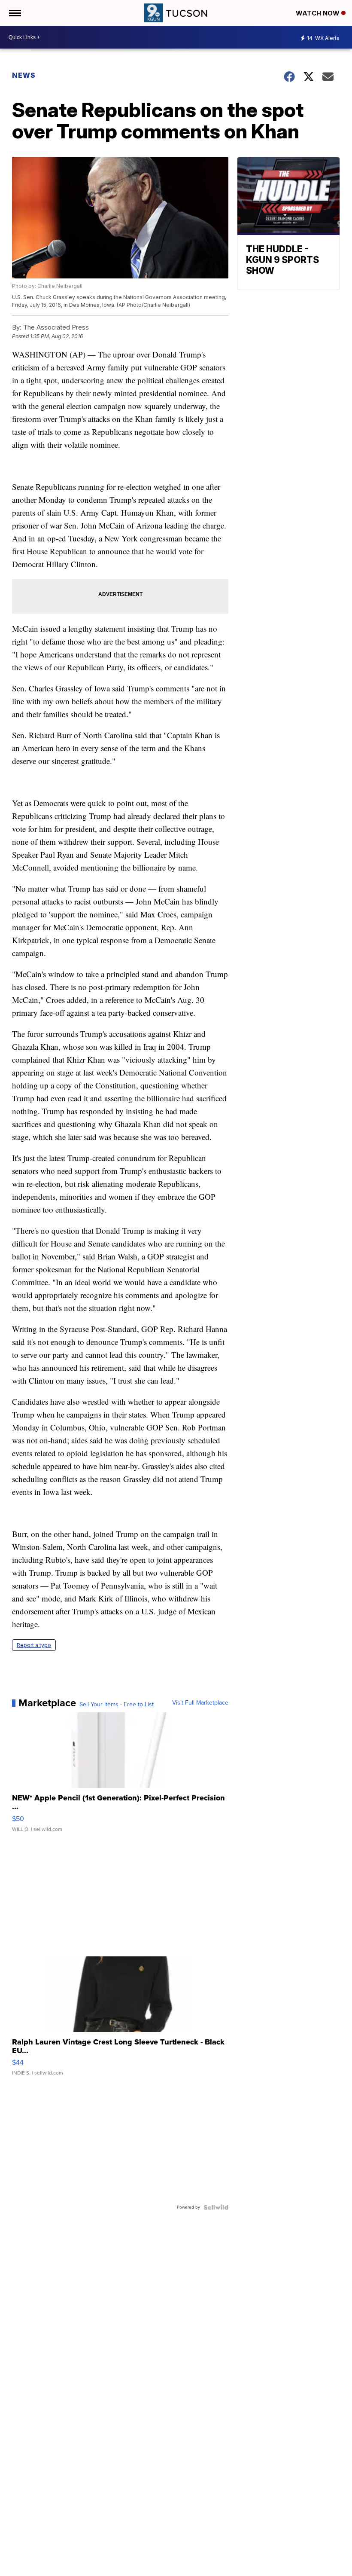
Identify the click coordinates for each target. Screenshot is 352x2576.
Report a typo (34, 1645)
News (24, 75)
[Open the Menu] (14, 13)
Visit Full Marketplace (200, 1703)
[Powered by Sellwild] (216, 2207)
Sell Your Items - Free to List (117, 1705)
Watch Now (319, 13)
